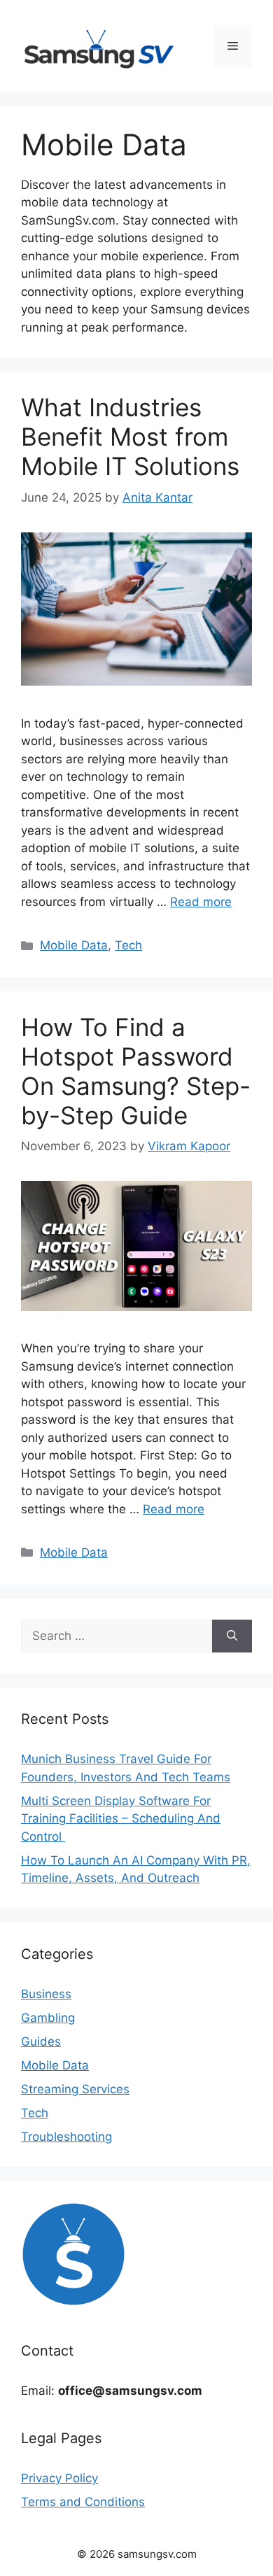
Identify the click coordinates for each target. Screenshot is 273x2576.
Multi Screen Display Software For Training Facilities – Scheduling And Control (121, 1819)
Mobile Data (74, 945)
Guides (41, 2041)
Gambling (48, 2018)
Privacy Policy (59, 2478)
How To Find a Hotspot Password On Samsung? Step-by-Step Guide (136, 1071)
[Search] (232, 1636)
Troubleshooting (66, 2137)
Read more (201, 902)
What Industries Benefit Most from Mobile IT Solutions (130, 437)
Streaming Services (75, 2089)
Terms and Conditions (83, 2502)
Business (46, 1994)
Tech (128, 945)
